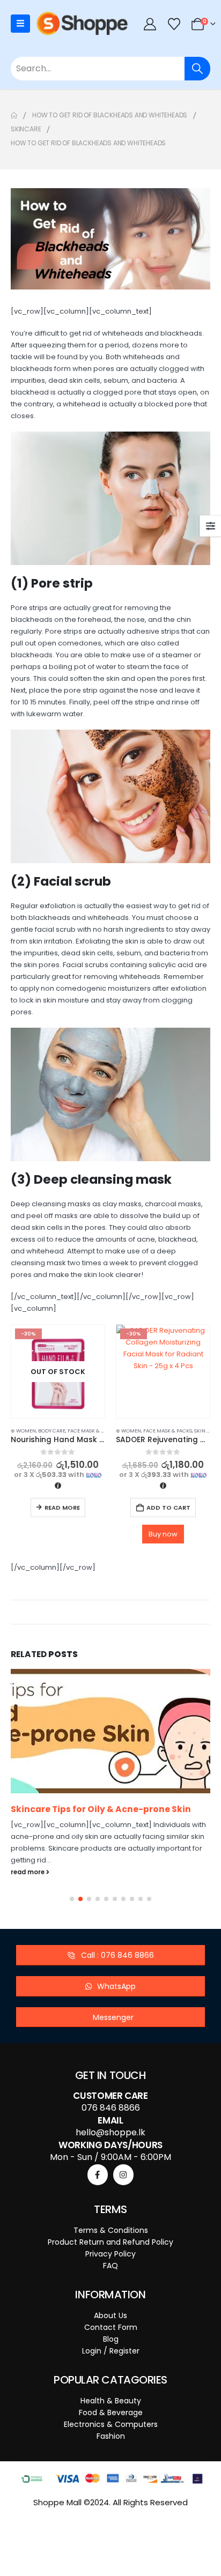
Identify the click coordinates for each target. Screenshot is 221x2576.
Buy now (163, 1534)
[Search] (197, 69)
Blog (111, 2339)
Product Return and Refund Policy (110, 2242)
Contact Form (111, 2327)
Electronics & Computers (111, 2424)
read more (28, 1871)
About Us (110, 2315)
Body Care (52, 1431)
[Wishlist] (174, 24)
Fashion (111, 2436)
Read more (62, 1508)
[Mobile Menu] (20, 24)
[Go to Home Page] (14, 115)
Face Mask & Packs (92, 1431)
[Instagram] (123, 2174)
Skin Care (207, 1431)
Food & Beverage (111, 2412)
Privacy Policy (110, 2254)
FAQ (110, 2266)
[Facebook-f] (98, 2174)
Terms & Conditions (111, 2230)
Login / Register (111, 2351)
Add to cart (168, 1508)
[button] (72, 1899)
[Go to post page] (110, 1731)
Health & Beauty (111, 2401)
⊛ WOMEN (23, 1431)
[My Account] (150, 24)
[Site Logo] (82, 24)
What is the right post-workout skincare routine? (100, 1814)
